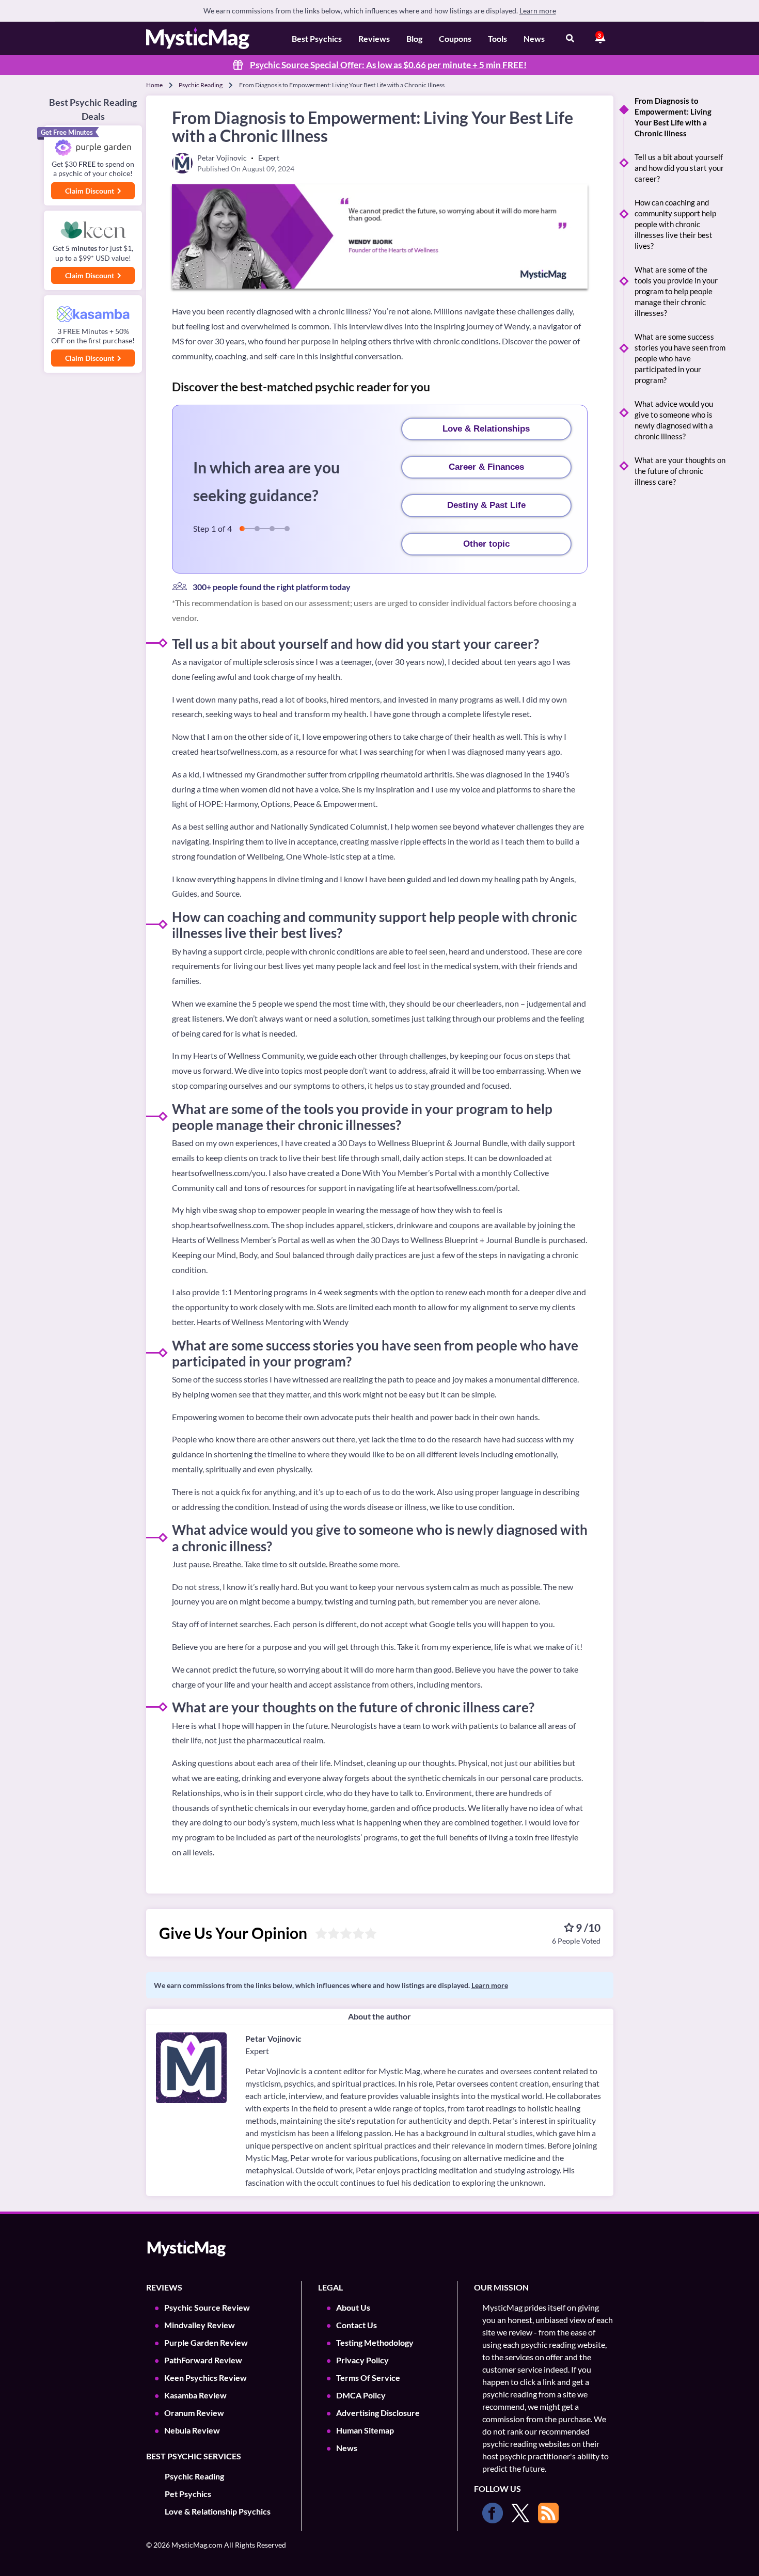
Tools (497, 38)
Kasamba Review (195, 2395)
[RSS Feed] (548, 2513)
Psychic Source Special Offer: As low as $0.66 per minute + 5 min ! (388, 65)
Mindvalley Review (200, 2325)
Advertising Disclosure (378, 2413)
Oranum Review (194, 2413)
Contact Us (357, 2325)
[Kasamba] (93, 314)
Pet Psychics (188, 2494)
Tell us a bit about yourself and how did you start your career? (679, 168)
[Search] (570, 39)
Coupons (455, 38)
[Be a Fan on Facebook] (493, 2513)
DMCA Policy (361, 2395)
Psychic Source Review (207, 2307)
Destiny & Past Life (486, 505)
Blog (414, 38)
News (534, 38)
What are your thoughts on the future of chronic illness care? (680, 471)
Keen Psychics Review (205, 2378)
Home (154, 85)
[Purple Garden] (93, 148)
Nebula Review (192, 2430)
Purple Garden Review (206, 2342)
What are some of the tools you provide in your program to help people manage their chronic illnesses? (676, 291)
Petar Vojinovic (273, 2038)
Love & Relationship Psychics (218, 2511)
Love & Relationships (486, 429)
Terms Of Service (368, 2378)
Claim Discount (90, 191)
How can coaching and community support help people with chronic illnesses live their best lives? (675, 224)
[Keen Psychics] (93, 230)
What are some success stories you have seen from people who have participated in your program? (680, 358)
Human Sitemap (365, 2430)
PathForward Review (203, 2360)
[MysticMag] (198, 38)
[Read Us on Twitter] (520, 2513)
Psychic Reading (201, 85)
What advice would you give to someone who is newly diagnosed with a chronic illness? (674, 420)
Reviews (374, 38)
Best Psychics (317, 38)
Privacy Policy (362, 2360)
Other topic (486, 544)
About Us (353, 2307)
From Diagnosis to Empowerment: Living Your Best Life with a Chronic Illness (673, 117)
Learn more (538, 11)
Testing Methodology (375, 2342)
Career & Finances (486, 467)
